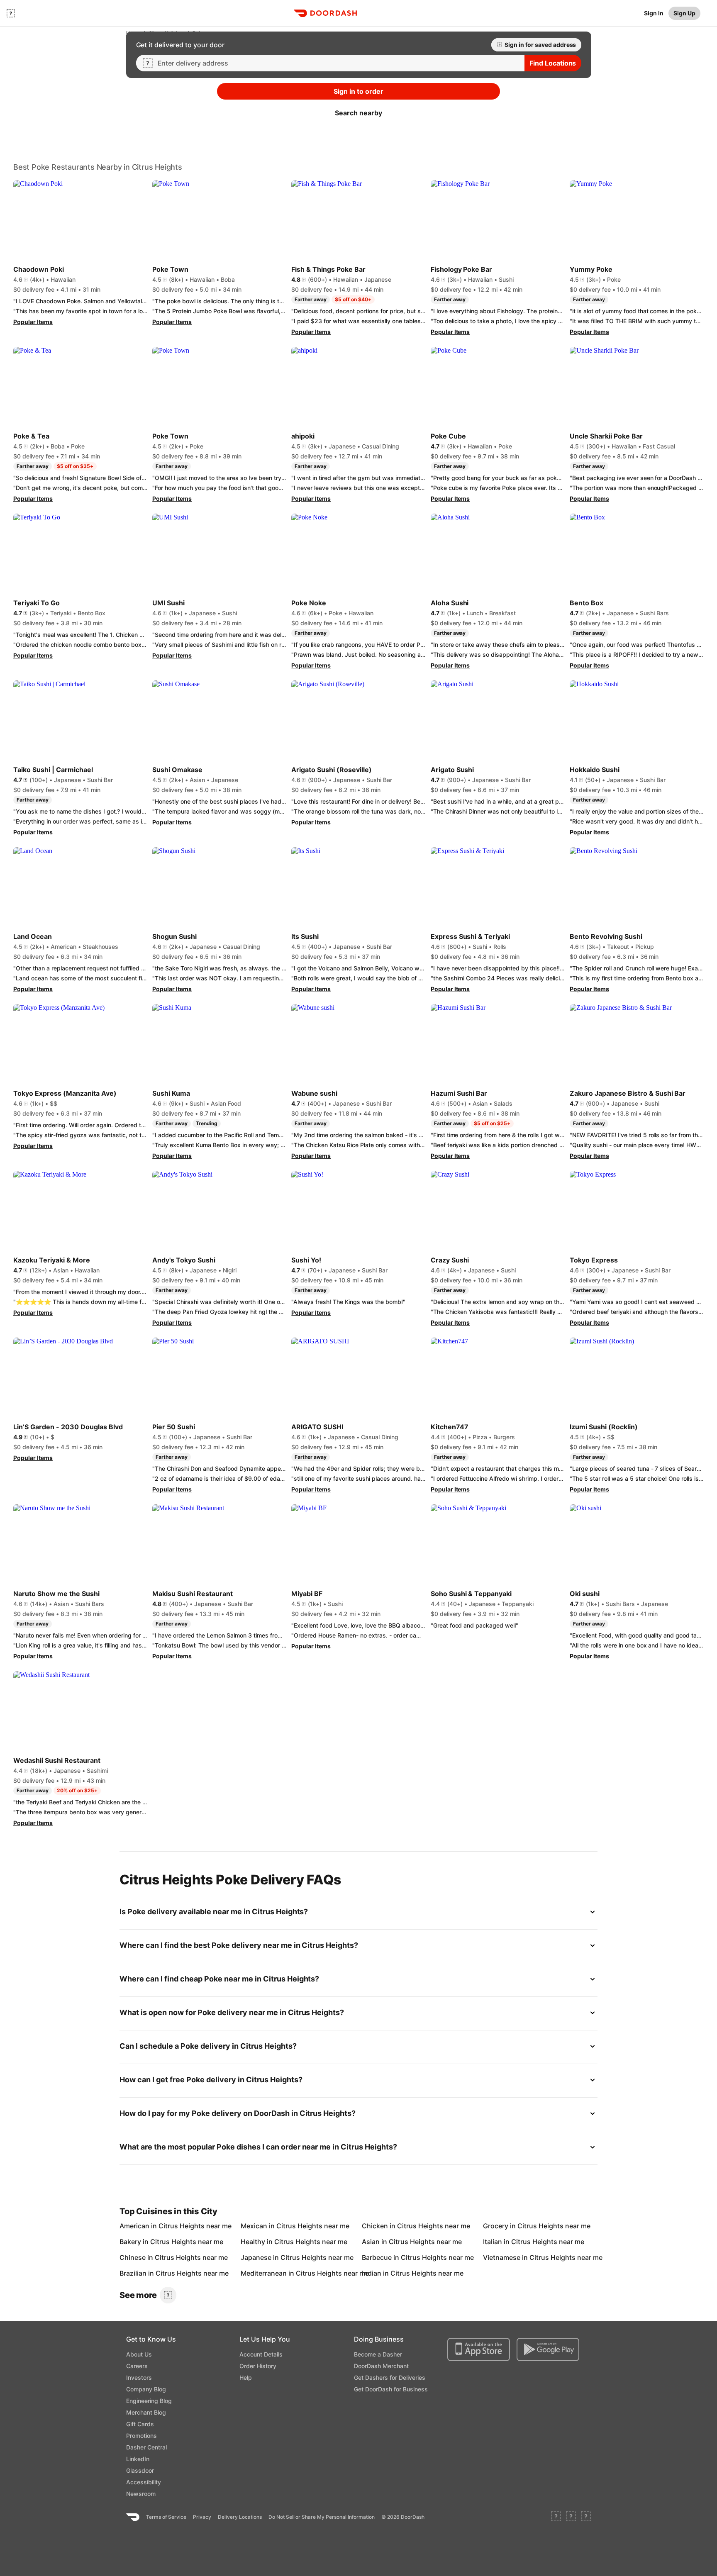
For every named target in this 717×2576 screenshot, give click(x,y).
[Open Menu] (11, 13)
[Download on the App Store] (479, 2349)
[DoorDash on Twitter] (571, 2517)
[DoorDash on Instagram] (586, 2517)
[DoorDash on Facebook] (556, 2517)
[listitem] (139, 2226)
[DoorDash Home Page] (325, 13)
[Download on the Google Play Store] (548, 2349)
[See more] (168, 2295)
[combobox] (338, 63)
